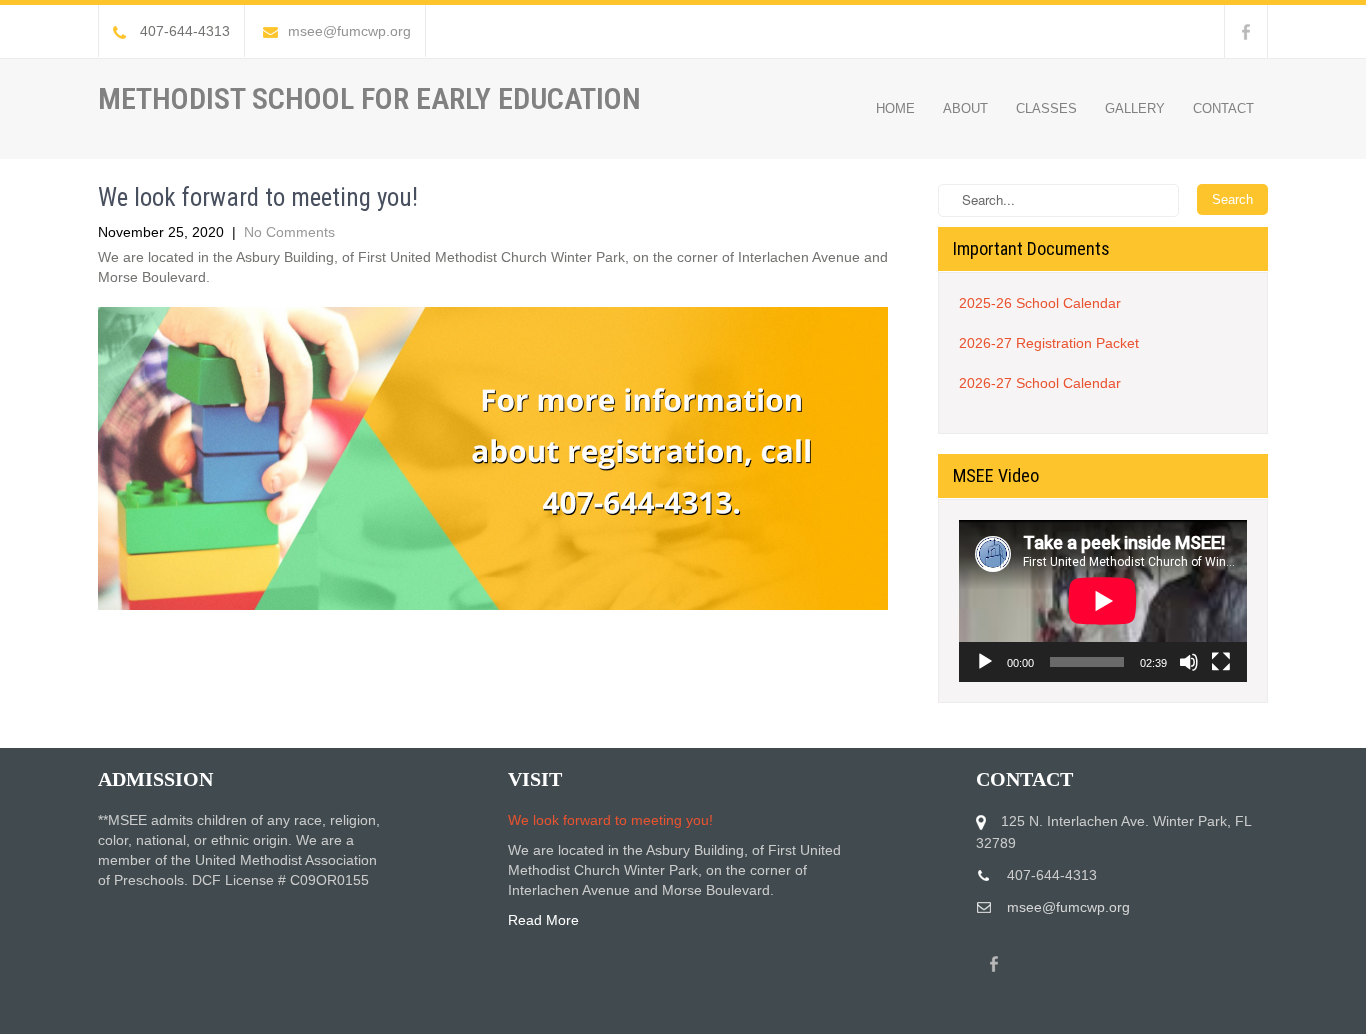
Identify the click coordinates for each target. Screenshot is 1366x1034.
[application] (1103, 601)
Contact (1223, 108)
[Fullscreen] (1221, 662)
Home (895, 108)
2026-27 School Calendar (1040, 383)
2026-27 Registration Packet (1049, 343)
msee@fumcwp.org (349, 31)
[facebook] (1246, 31)
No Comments (289, 232)
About (965, 108)
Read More (543, 920)
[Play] (985, 662)
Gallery (1135, 108)
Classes (1046, 108)
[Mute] (1189, 662)
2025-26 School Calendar (1040, 303)
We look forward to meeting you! (610, 820)
